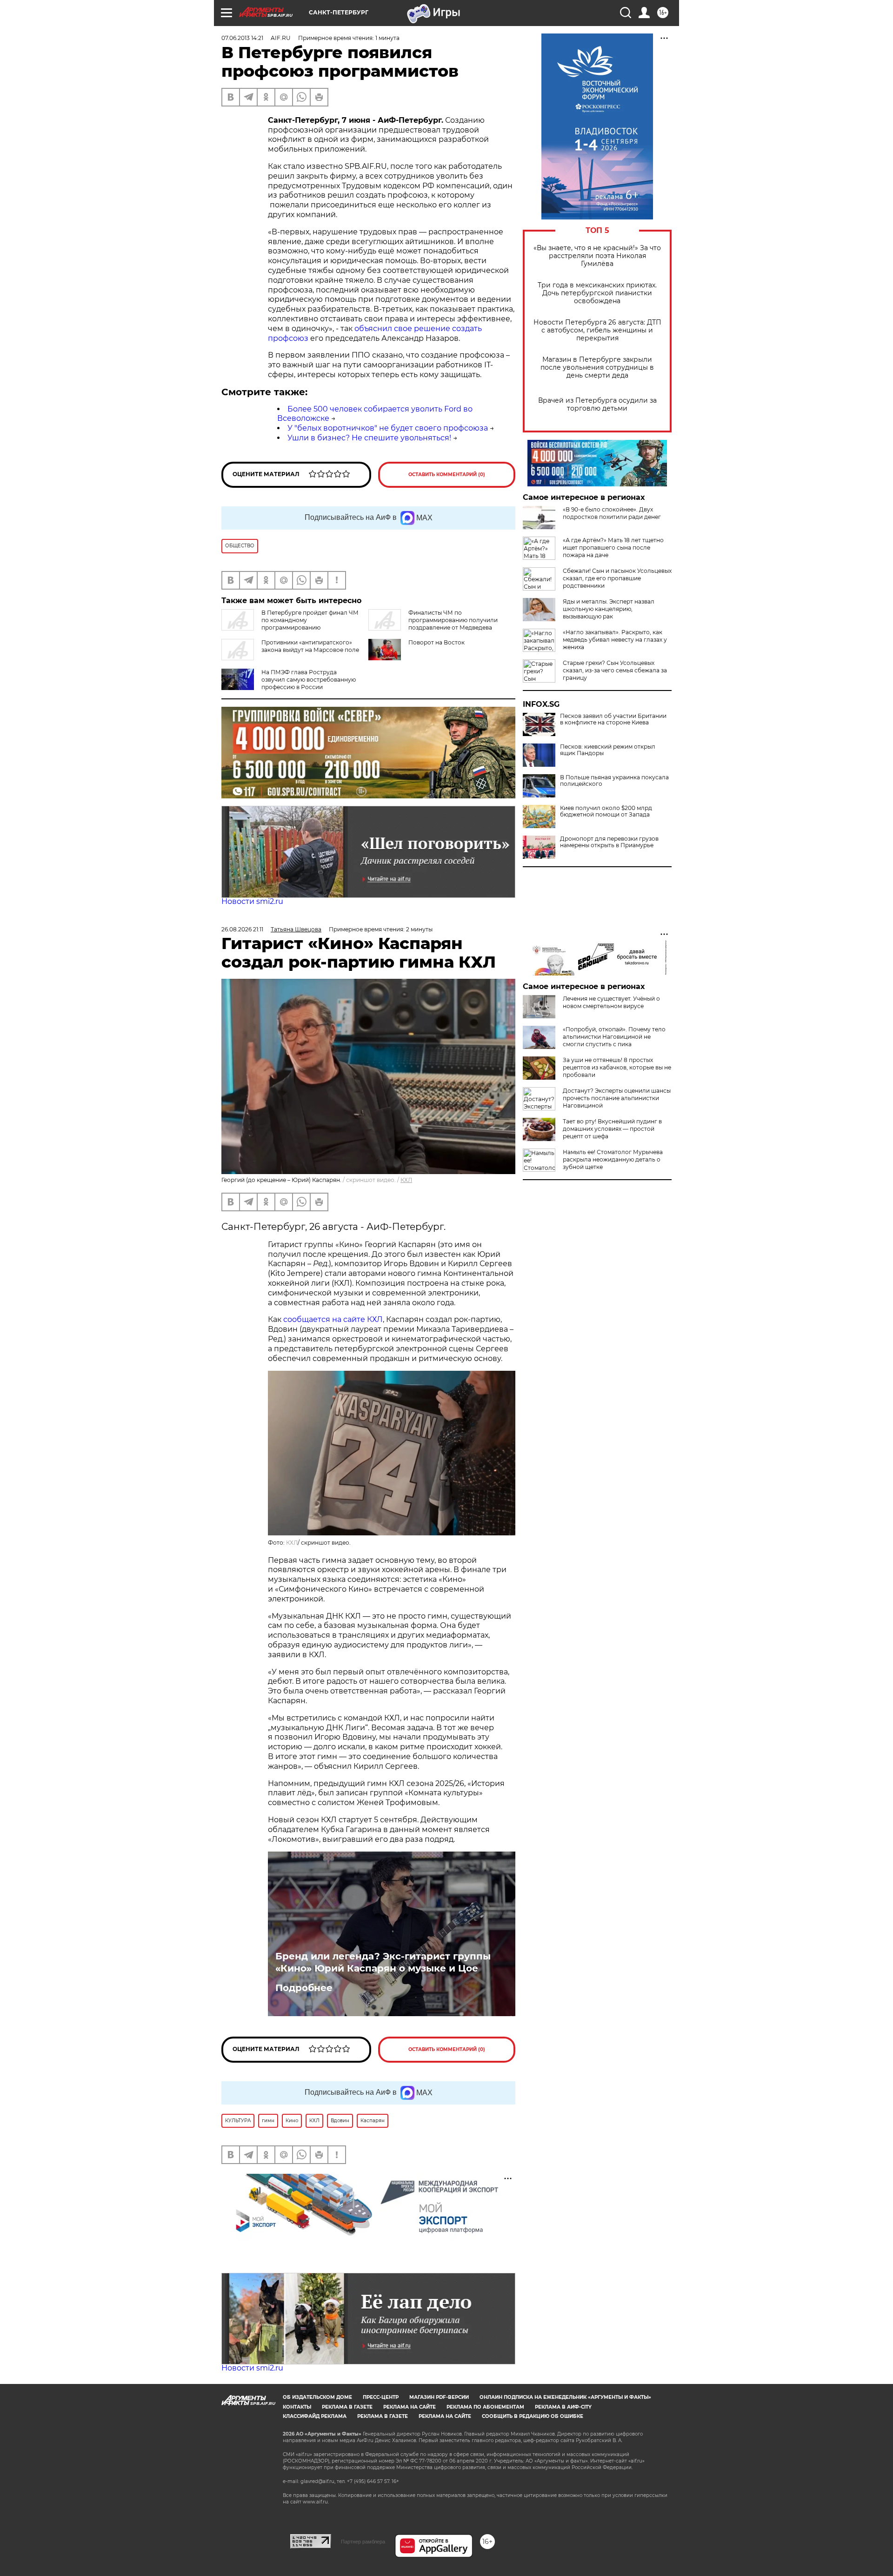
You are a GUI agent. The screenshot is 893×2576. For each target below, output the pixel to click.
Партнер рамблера (363, 2542)
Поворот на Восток (437, 642)
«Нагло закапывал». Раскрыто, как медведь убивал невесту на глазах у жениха (615, 640)
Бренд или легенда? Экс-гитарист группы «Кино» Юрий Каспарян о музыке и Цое (383, 1962)
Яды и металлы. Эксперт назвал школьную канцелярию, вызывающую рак (609, 609)
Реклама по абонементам (485, 2407)
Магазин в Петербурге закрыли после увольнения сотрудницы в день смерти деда (597, 368)
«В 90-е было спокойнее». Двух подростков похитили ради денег (612, 513)
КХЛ (406, 1180)
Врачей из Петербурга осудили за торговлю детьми (597, 405)
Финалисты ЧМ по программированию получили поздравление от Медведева (453, 620)
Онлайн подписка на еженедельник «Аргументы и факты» (565, 2397)
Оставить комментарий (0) (447, 475)
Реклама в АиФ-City (563, 2407)
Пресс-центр (381, 2397)
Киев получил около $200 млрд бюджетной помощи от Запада (606, 811)
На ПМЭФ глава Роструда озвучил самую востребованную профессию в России (309, 680)
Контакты (297, 2407)
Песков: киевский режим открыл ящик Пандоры (608, 750)
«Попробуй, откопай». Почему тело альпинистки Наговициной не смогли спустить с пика (614, 1037)
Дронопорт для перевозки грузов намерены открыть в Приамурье (609, 842)
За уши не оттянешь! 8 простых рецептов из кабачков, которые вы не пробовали (617, 1067)
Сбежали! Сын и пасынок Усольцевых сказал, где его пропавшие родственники (617, 578)
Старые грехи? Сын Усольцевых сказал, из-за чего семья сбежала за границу (615, 670)
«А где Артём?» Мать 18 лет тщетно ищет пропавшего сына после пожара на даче (613, 548)
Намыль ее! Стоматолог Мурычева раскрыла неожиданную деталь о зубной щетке (613, 1159)
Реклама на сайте (410, 2407)
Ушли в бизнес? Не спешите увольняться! (369, 438)
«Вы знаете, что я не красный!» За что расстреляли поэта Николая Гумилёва (597, 256)
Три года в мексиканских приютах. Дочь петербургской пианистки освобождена (597, 293)
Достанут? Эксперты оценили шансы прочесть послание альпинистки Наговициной (617, 1098)
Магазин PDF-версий (439, 2397)
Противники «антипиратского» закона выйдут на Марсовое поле (310, 646)
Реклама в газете (347, 2407)
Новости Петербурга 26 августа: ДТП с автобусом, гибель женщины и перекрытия (597, 330)
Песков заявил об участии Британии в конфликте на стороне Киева (613, 719)
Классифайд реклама (315, 2416)
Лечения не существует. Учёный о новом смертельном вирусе (611, 1002)
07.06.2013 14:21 (242, 38)
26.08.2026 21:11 (242, 929)
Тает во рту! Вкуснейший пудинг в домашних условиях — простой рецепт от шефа (612, 1129)
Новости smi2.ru (252, 901)
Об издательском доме (317, 2397)
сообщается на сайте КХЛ (333, 1319)
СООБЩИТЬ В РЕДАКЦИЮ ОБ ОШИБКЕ (533, 2416)
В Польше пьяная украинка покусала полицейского (614, 781)
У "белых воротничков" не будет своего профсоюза (388, 428)
